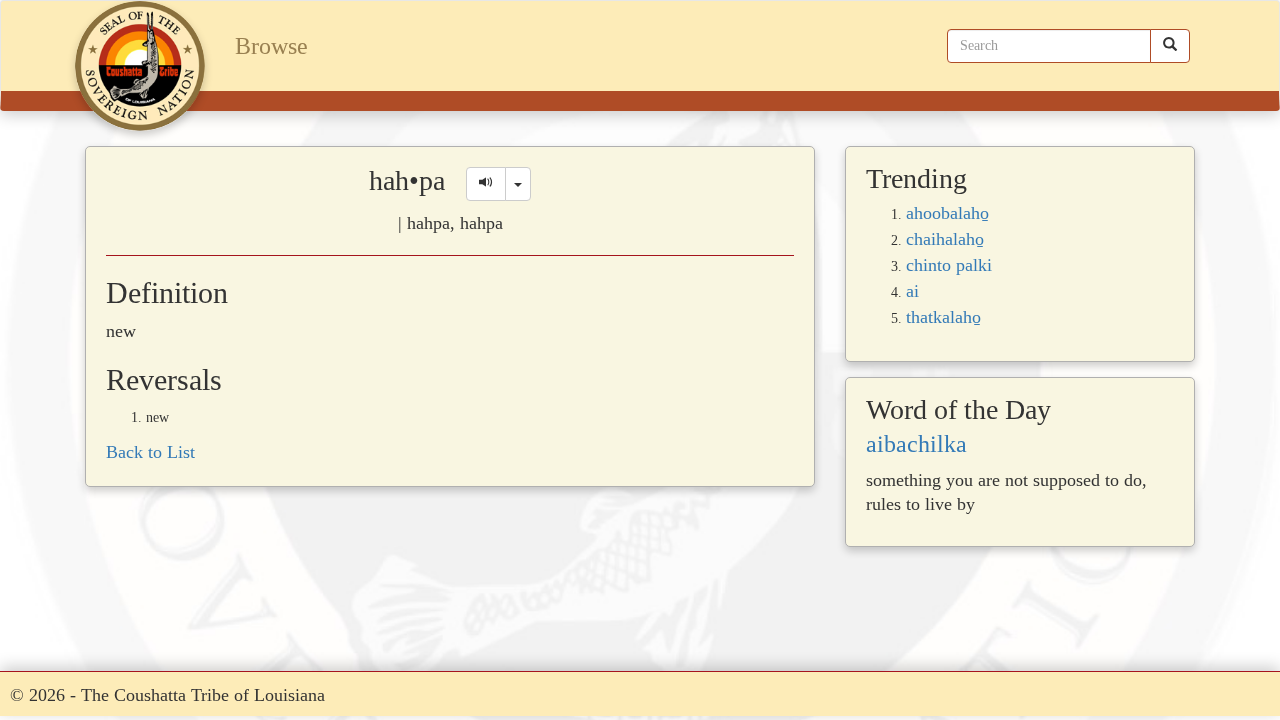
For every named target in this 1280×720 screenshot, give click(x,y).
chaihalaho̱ (945, 239)
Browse (271, 46)
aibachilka (916, 444)
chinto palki (949, 265)
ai (912, 291)
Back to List (150, 452)
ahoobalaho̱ (947, 213)
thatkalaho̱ (943, 317)
